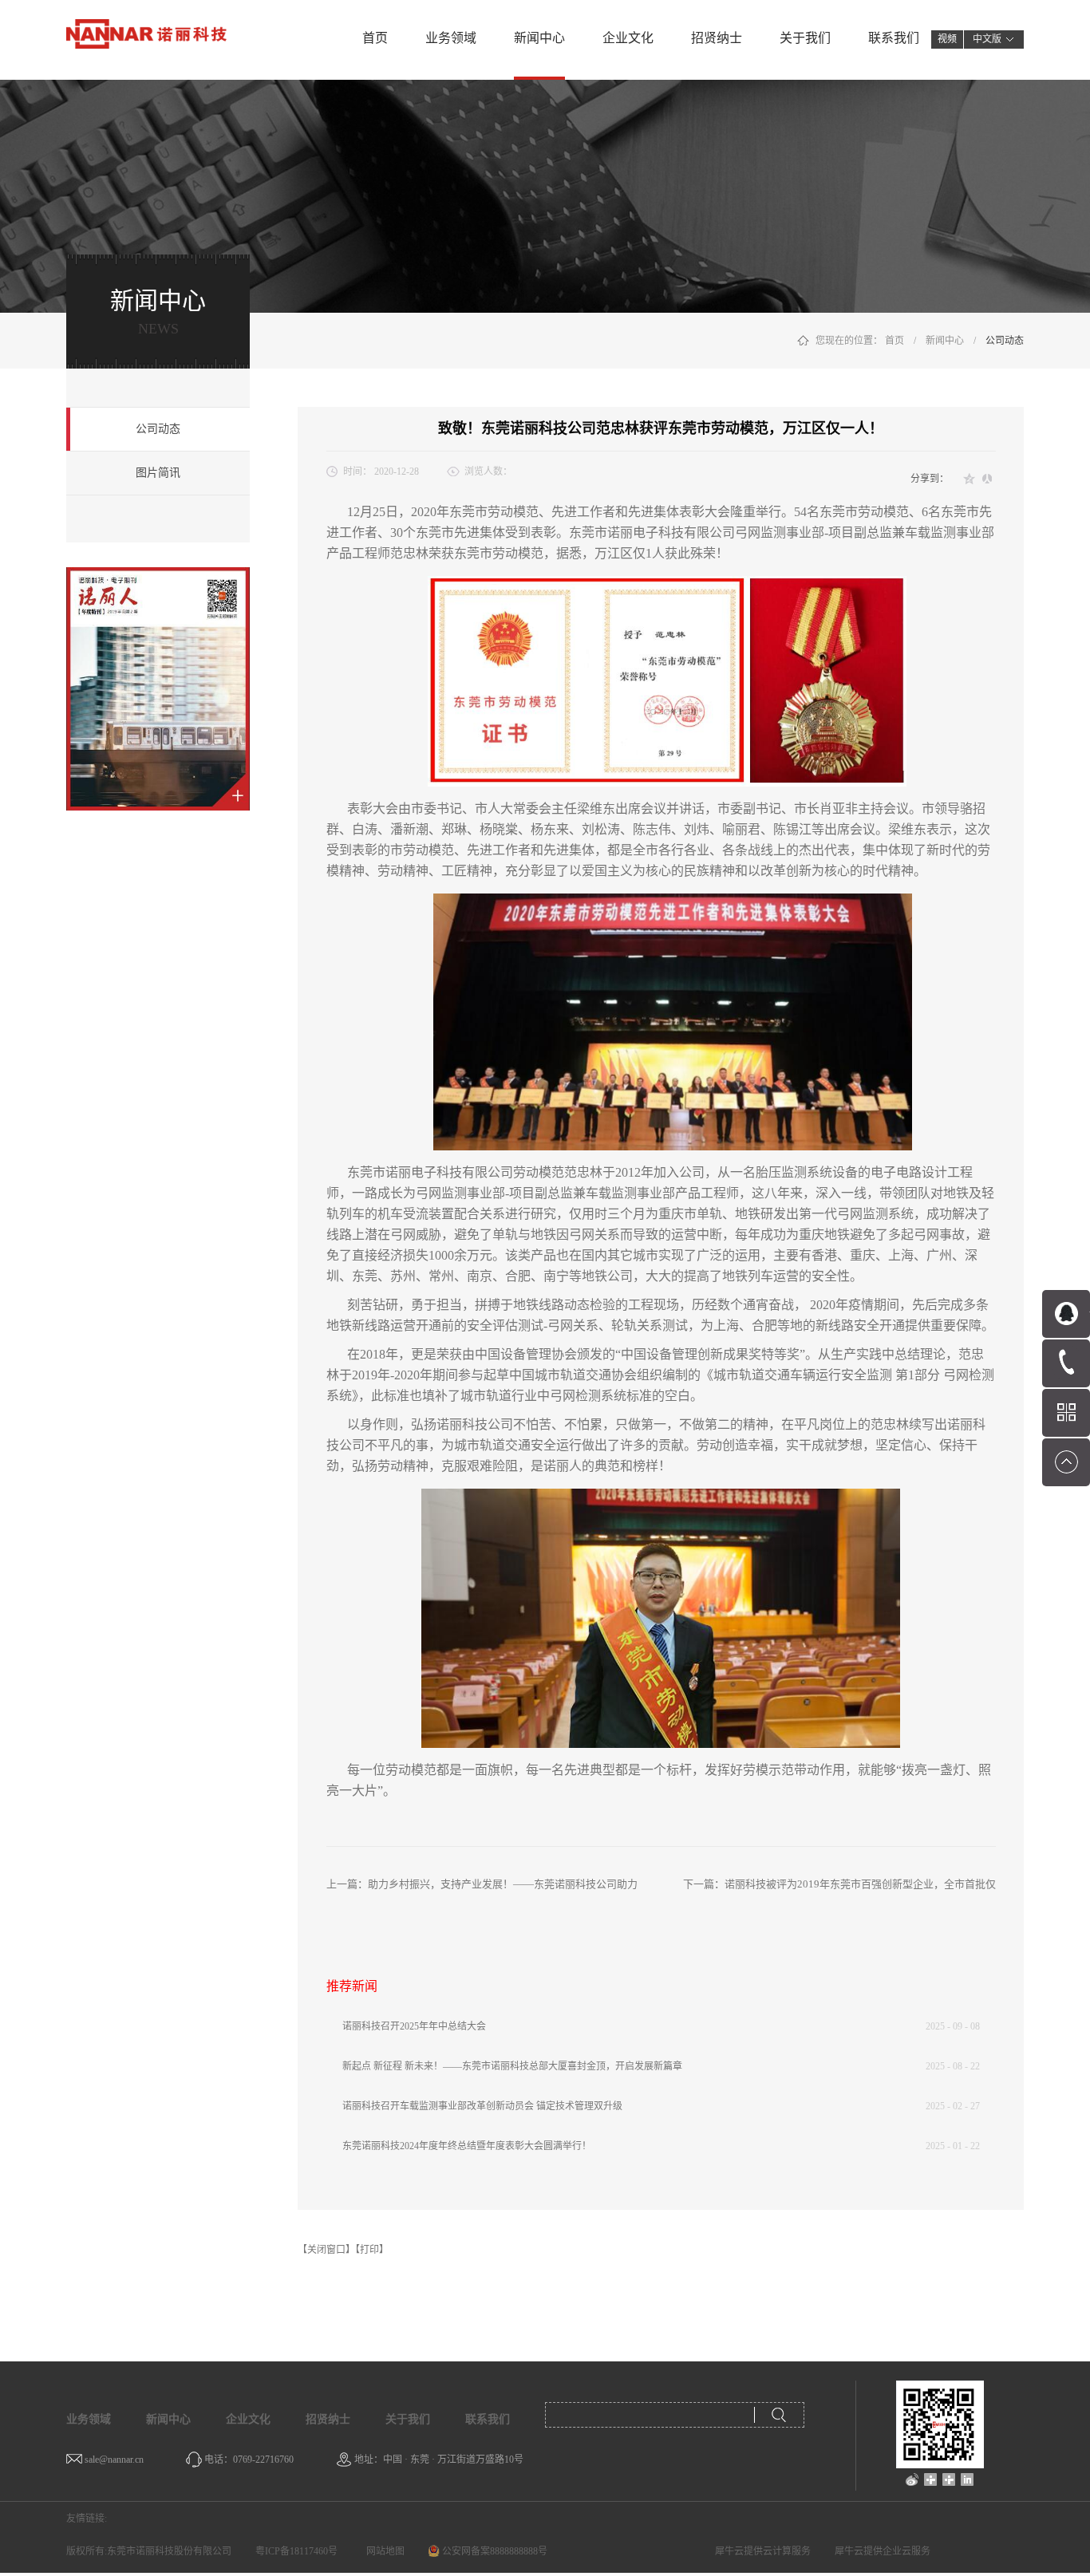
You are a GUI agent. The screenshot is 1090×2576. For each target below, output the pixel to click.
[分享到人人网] (987, 479)
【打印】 (372, 2250)
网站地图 (383, 2551)
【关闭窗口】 (326, 2250)
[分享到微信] (931, 2479)
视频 (947, 39)
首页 (375, 38)
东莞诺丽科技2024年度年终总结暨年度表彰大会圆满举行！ (467, 2146)
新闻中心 (945, 341)
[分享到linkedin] (968, 2479)
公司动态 (1005, 341)
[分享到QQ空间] (970, 479)
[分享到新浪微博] (912, 2479)
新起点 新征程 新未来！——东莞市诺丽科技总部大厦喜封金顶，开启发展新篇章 (512, 2066)
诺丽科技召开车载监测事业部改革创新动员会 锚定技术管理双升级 (482, 2106)
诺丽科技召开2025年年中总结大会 (414, 2026)
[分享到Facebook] (949, 2479)
